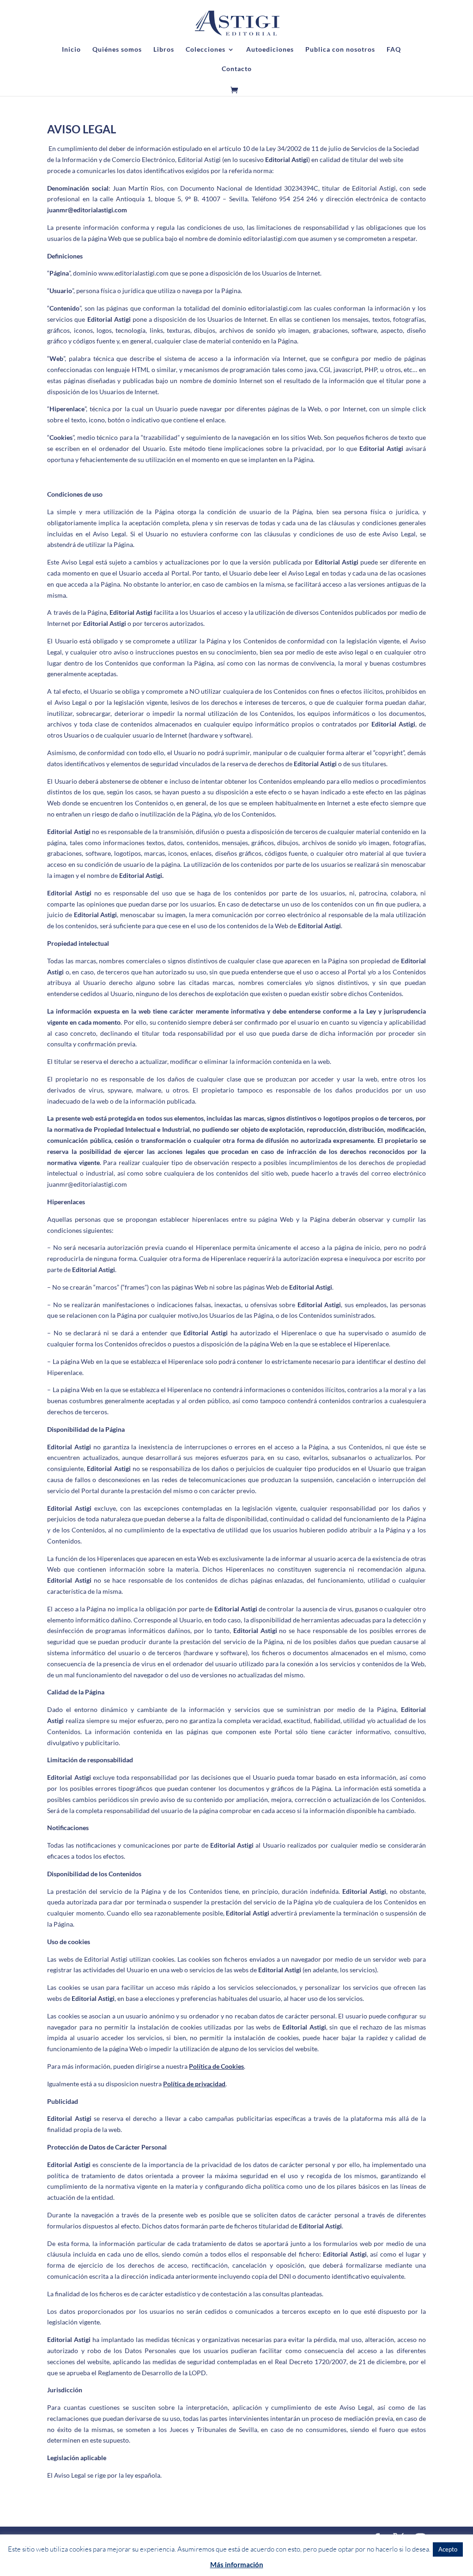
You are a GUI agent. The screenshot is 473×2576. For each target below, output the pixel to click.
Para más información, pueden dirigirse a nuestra (146, 2066)
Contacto (237, 69)
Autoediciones (270, 50)
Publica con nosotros (340, 50)
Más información (237, 2564)
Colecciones (206, 50)
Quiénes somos (117, 50)
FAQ (394, 50)
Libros (164, 50)
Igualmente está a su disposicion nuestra (136, 2084)
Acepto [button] (448, 2549)
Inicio (71, 50)
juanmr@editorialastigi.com (87, 210)
